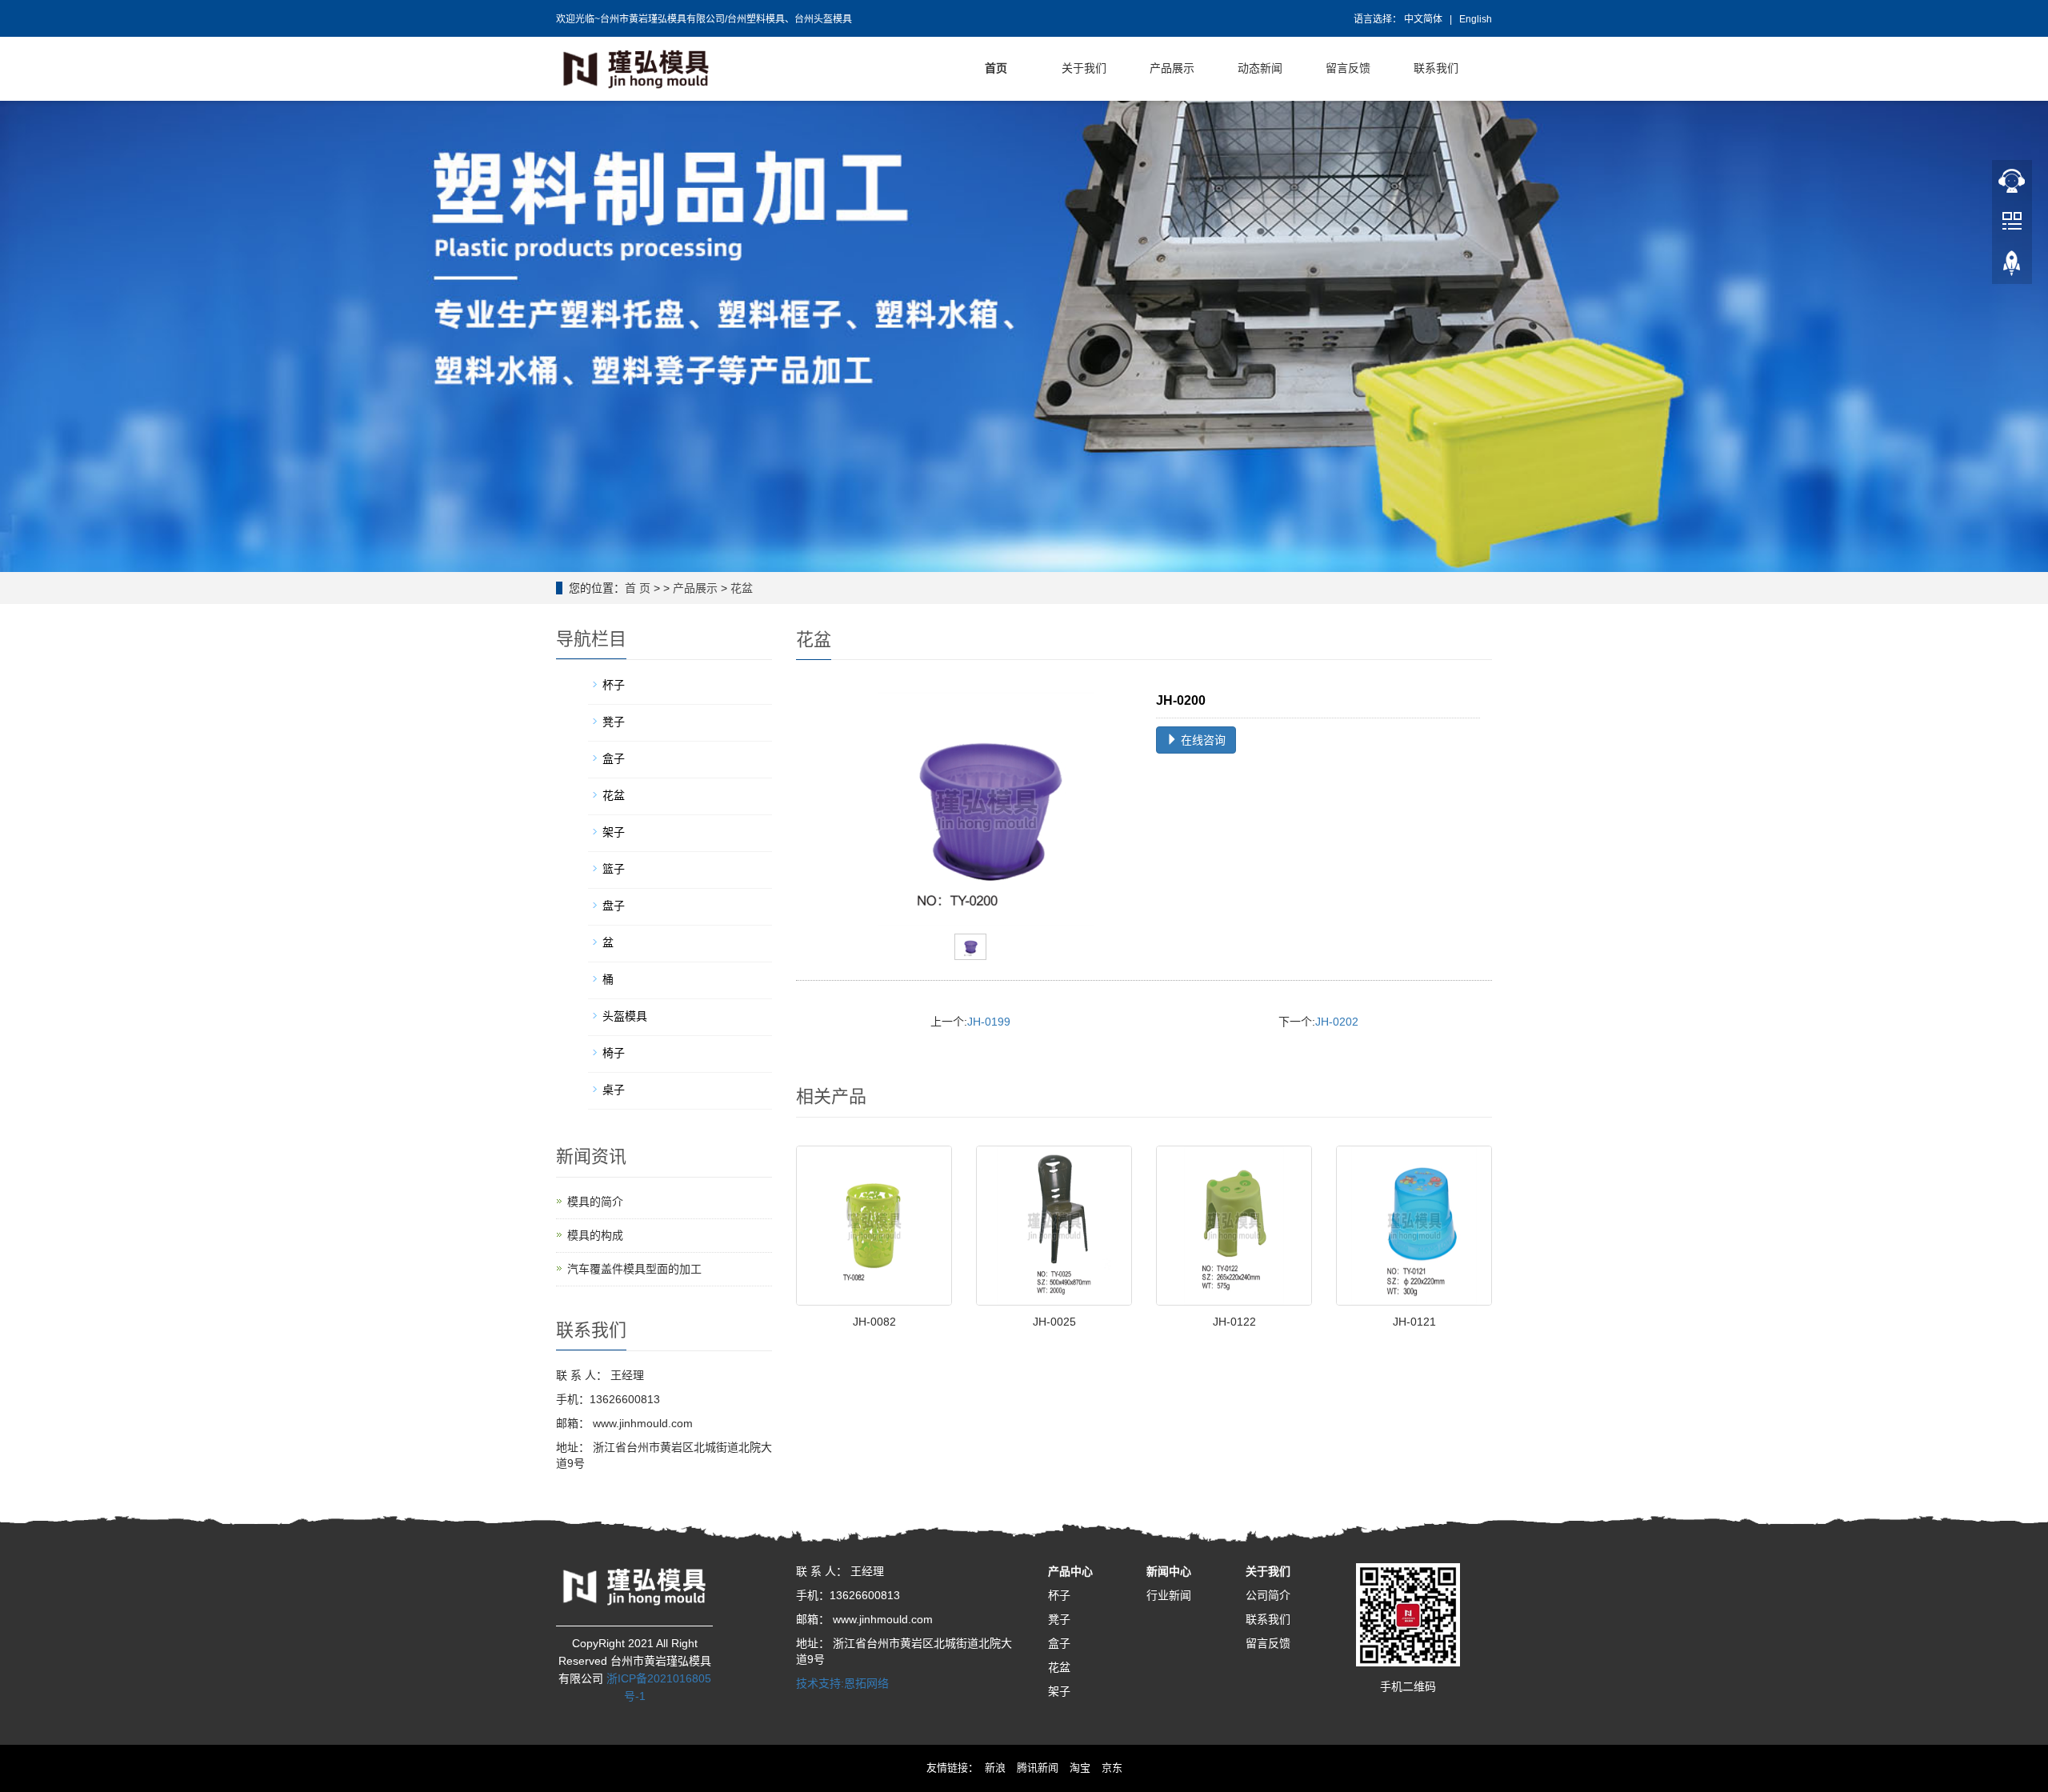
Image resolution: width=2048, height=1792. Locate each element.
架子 (1059, 1691)
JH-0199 (989, 1022)
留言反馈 (1268, 1643)
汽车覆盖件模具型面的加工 (634, 1269)
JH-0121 (1414, 1322)
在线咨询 (1202, 740)
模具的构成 (595, 1235)
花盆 (742, 588)
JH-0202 (1337, 1022)
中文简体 (1424, 19)
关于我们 (1268, 1571)
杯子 (1059, 1595)
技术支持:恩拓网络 (842, 1683)
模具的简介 (595, 1202)
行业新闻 (1169, 1595)
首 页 (638, 588)
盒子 (1059, 1643)
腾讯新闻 (1038, 1768)
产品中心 (1070, 1571)
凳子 (1059, 1619)
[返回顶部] (2012, 265)
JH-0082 (874, 1322)
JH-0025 (1054, 1322)
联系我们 (1268, 1619)
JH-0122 (1234, 1322)
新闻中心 (1169, 1571)
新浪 (995, 1768)
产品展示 (695, 588)
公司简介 (1268, 1595)
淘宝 (1080, 1768)
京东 (1112, 1768)
